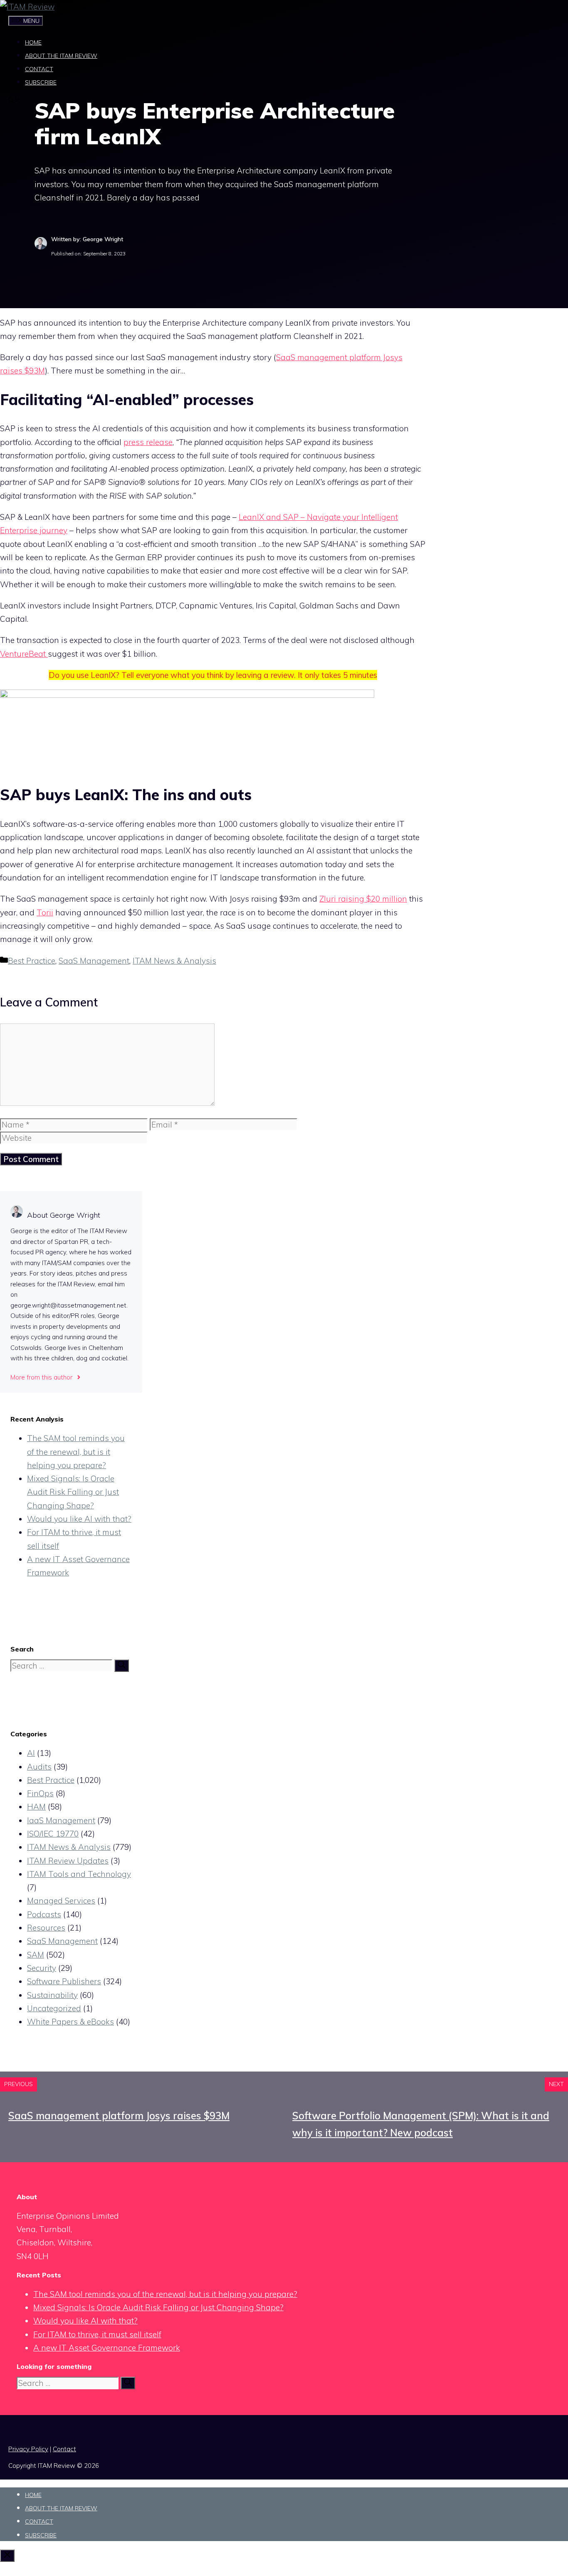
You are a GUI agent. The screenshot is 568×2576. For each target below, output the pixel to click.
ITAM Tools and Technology (79, 1874)
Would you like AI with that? (79, 1519)
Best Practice (32, 961)
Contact (39, 69)
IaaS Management (61, 1820)
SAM (36, 1955)
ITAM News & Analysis (174, 961)
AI (31, 1753)
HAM (36, 1807)
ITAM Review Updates (68, 1861)
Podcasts (44, 1914)
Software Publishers (64, 1981)
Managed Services (61, 1901)
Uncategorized (54, 2008)
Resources (46, 1928)
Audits (39, 1767)
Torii (45, 912)
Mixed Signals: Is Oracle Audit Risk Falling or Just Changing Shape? (73, 1492)
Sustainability (52, 1995)
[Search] (122, 1666)
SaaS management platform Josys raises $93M (119, 2116)
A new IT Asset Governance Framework (107, 2348)
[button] (14, 101)
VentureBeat (24, 654)
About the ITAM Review (61, 56)
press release (148, 442)
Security (42, 1968)
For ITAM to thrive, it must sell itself (97, 2334)
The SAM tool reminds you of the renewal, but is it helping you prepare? (76, 1452)
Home (33, 42)
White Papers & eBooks (70, 2022)
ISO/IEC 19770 (53, 1834)
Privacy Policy (28, 2449)
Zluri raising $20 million (363, 899)
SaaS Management (94, 961)
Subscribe (41, 82)
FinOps (40, 1793)
